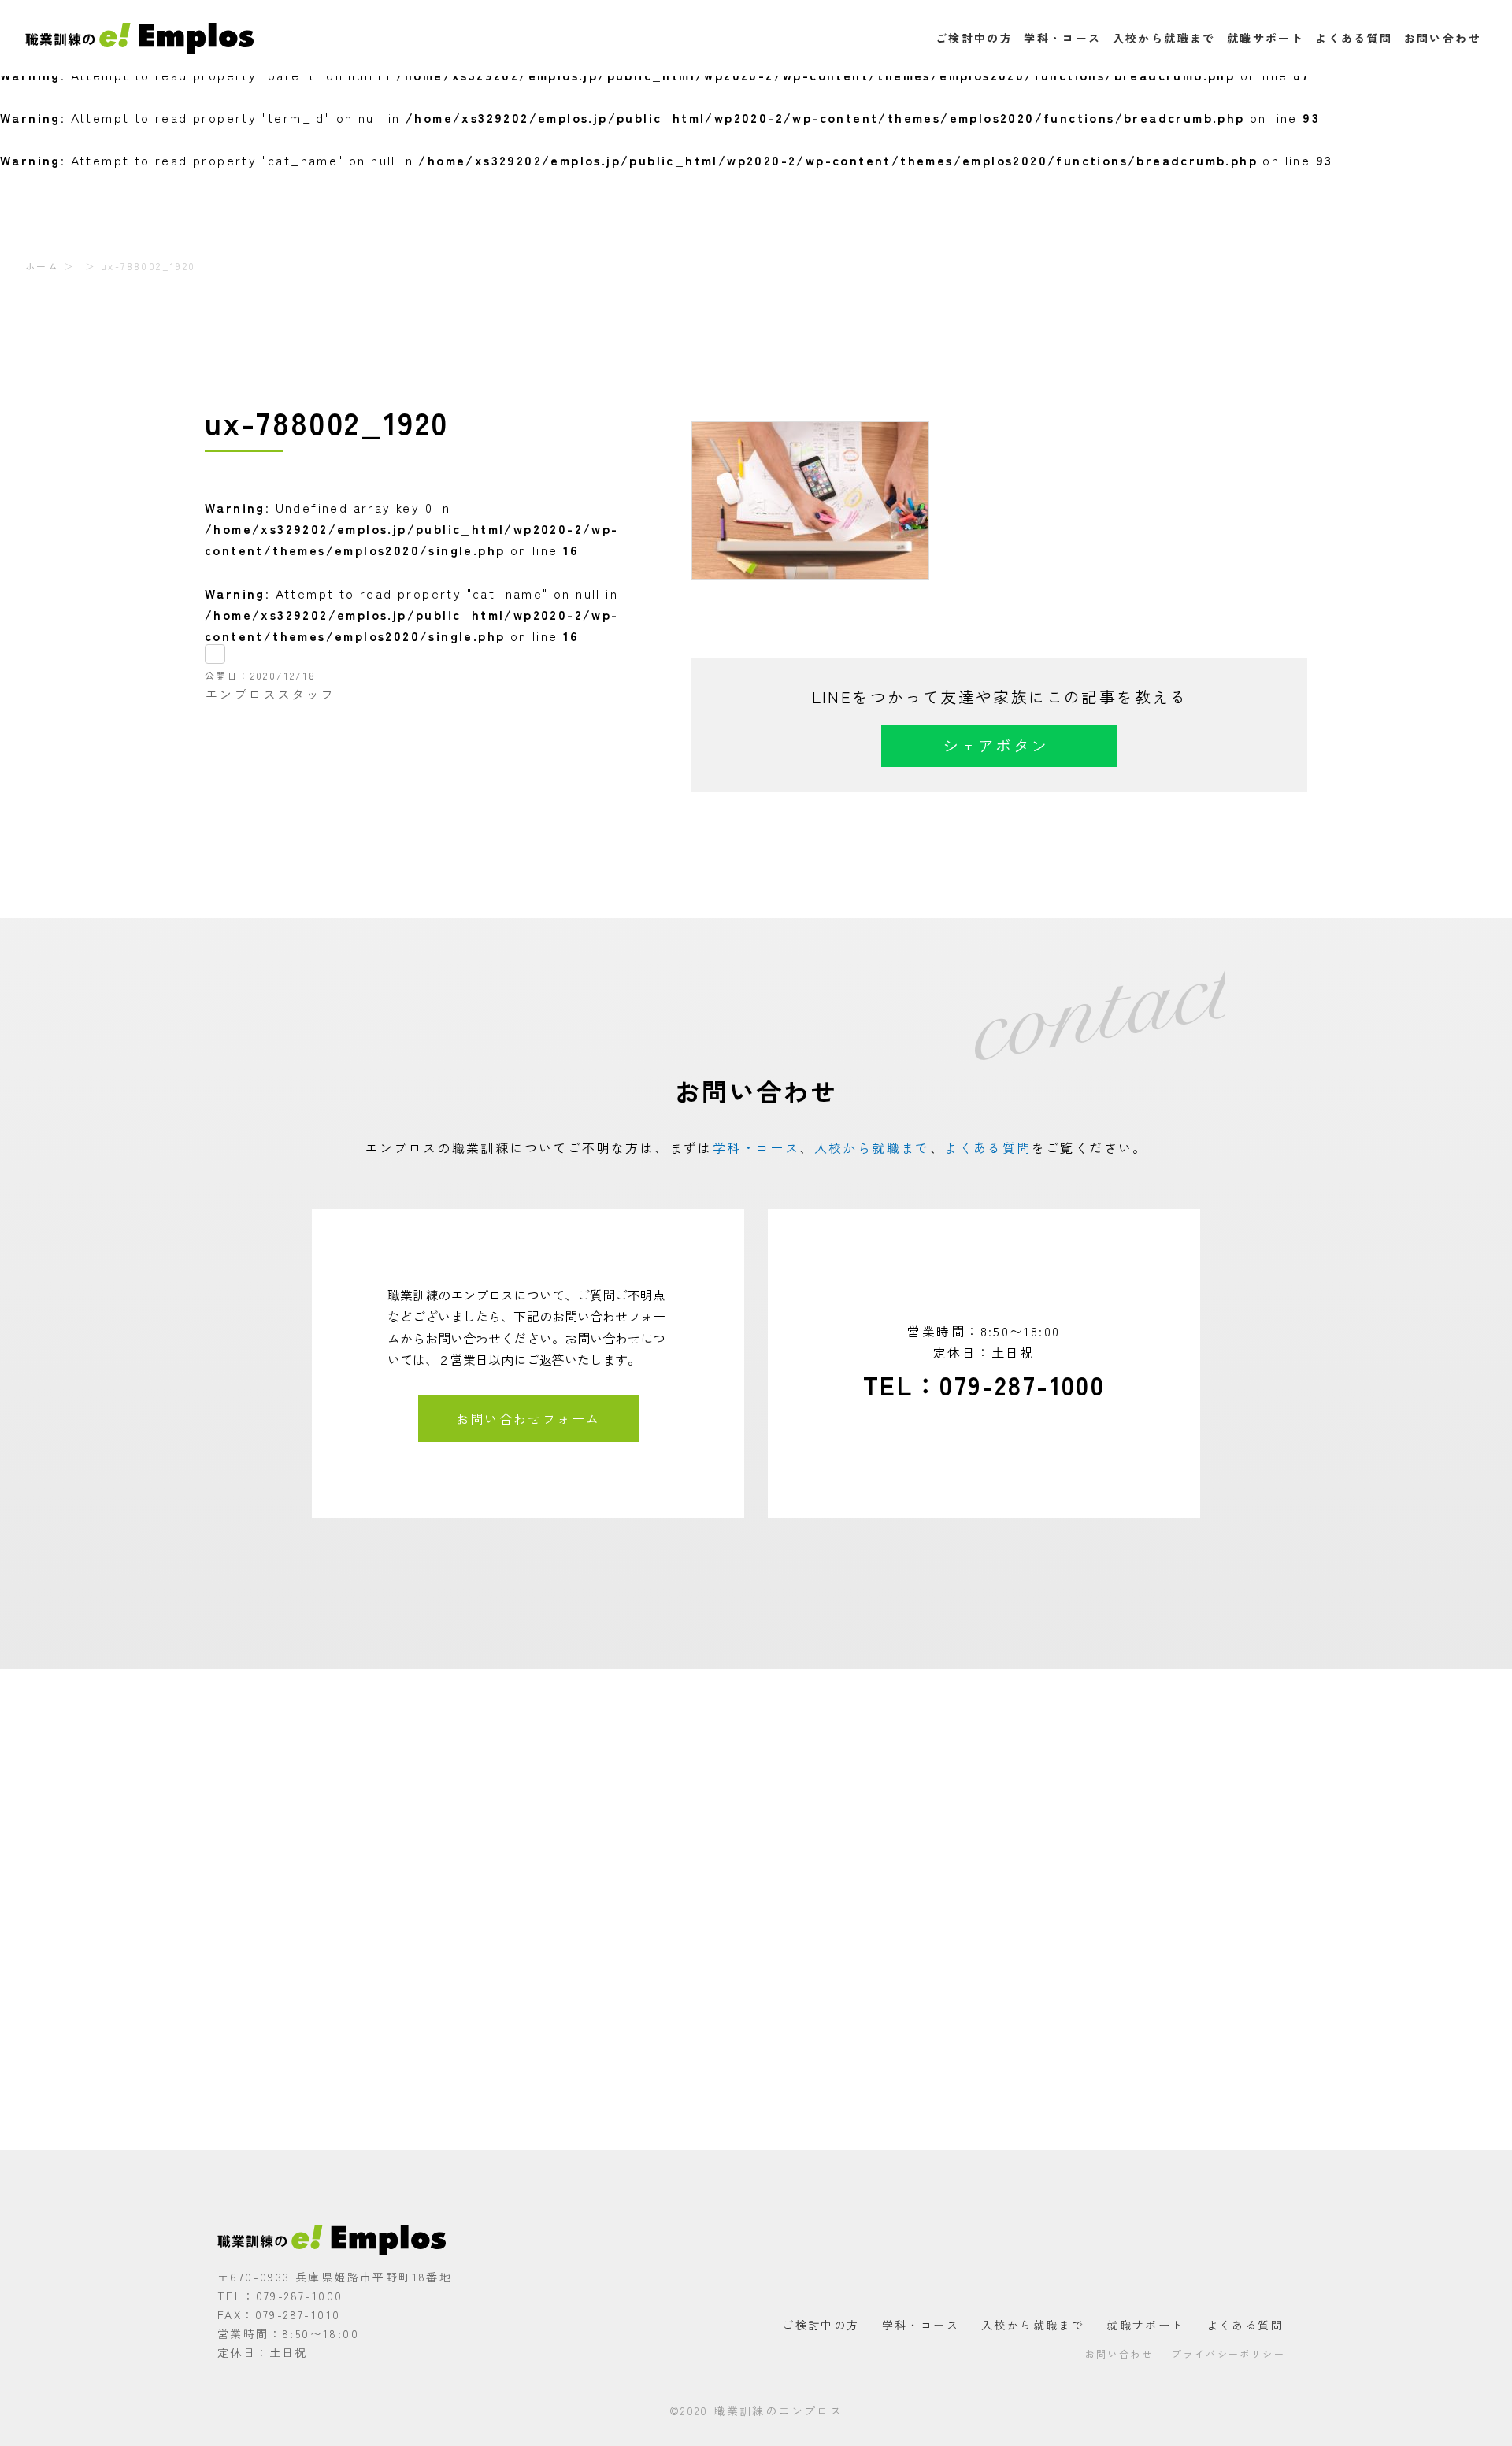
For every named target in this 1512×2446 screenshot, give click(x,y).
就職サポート (1266, 38)
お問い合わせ (1443, 38)
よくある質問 (1354, 38)
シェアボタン (995, 745)
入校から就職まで (1164, 38)
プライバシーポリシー (1228, 2353)
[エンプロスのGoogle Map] (756, 1909)
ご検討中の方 (974, 38)
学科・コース (1062, 38)
